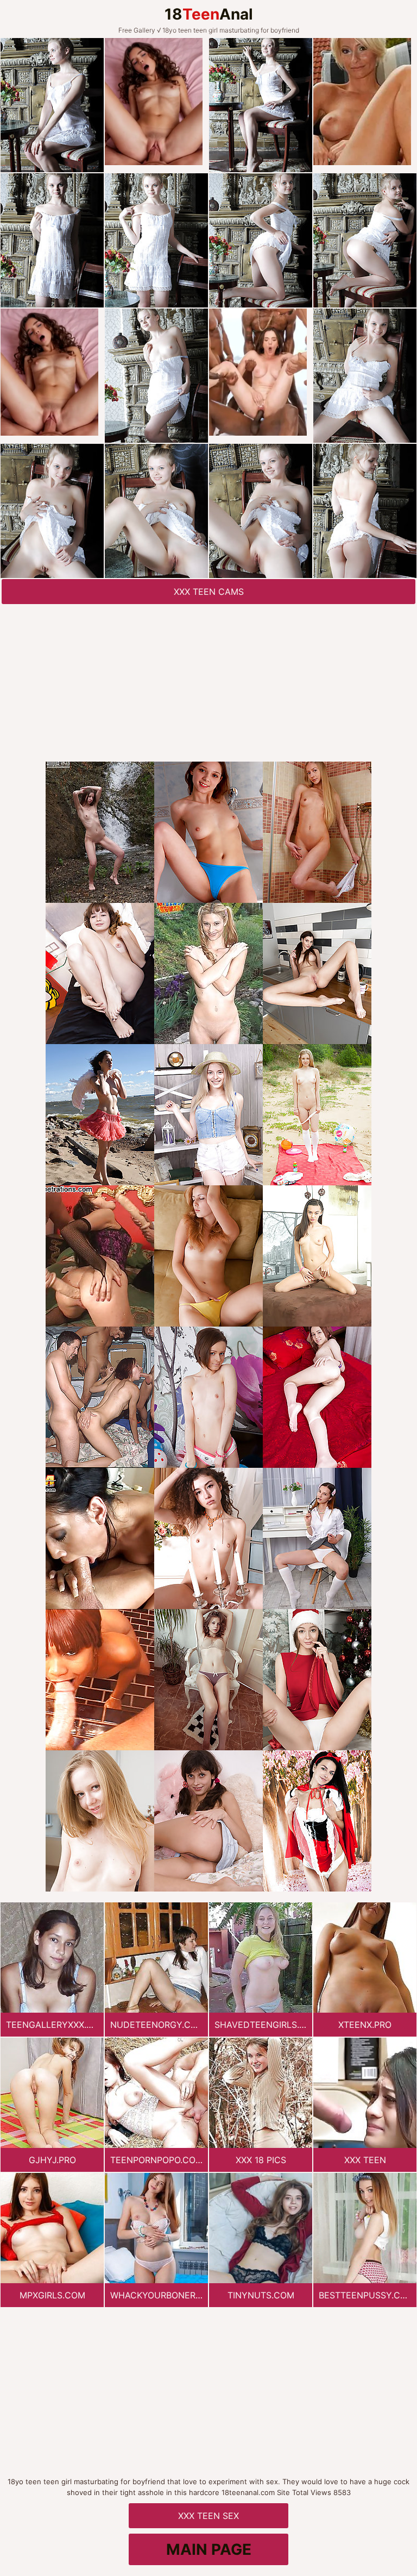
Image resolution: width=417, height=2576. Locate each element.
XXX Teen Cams (209, 592)
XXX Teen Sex (208, 2516)
